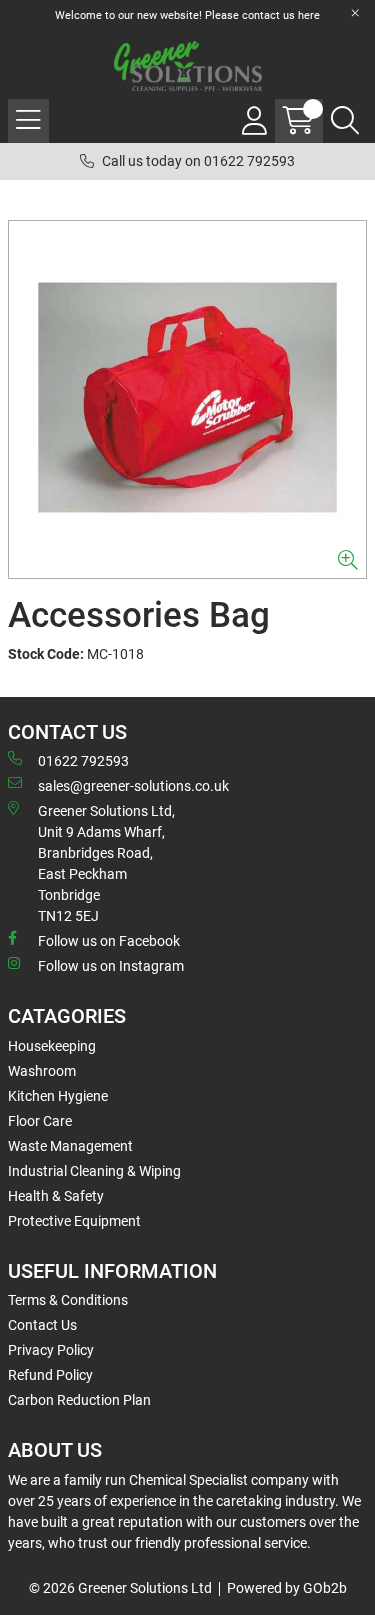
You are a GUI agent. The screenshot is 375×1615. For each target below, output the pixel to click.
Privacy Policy (51, 1350)
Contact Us (42, 1325)
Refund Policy (50, 1375)
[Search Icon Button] (345, 121)
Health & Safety (56, 1196)
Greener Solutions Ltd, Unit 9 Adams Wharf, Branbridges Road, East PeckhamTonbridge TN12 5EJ (106, 863)
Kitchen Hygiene (58, 1096)
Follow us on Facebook (109, 941)
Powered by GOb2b (287, 1588)
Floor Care (40, 1121)
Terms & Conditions (68, 1300)
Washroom (42, 1071)
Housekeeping (52, 1046)
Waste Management (70, 1146)
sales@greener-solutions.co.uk (133, 786)
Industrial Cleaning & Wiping (94, 1171)
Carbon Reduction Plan (79, 1400)
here (309, 15)
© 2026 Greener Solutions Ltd (120, 1588)
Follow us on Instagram (111, 966)
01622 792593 (83, 761)
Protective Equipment (74, 1221)
